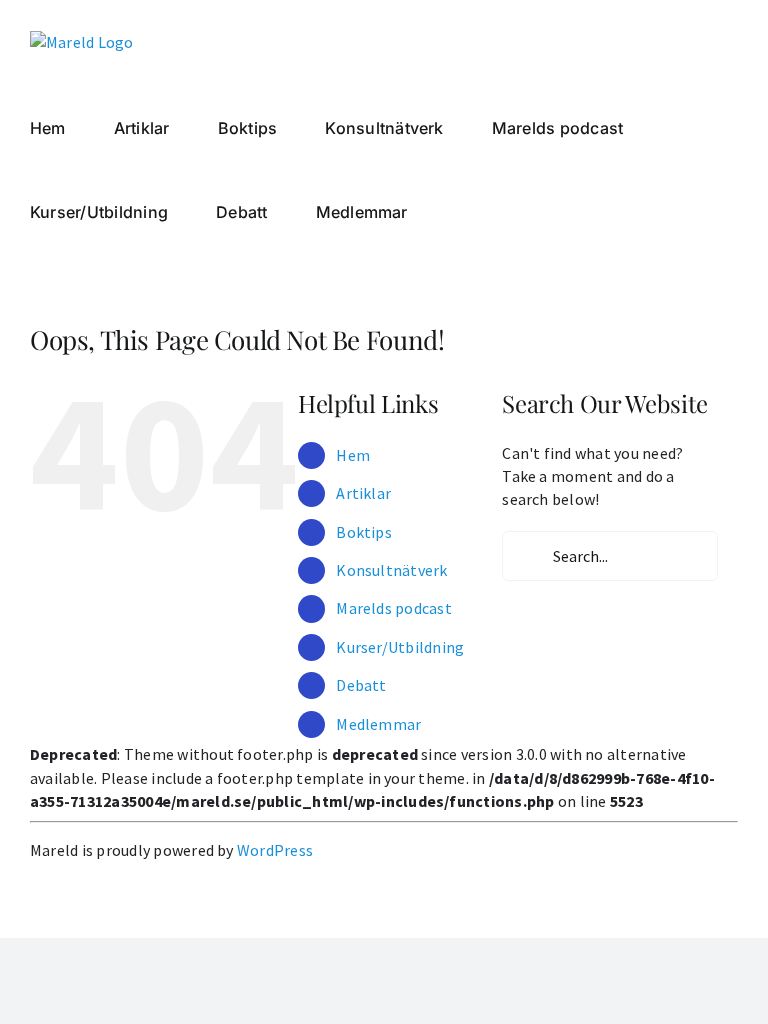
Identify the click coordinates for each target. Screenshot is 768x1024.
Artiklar (363, 493)
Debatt (361, 685)
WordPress (275, 850)
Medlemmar (378, 724)
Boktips (364, 532)
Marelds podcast (394, 608)
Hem (353, 455)
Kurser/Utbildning (400, 647)
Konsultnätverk (391, 570)
